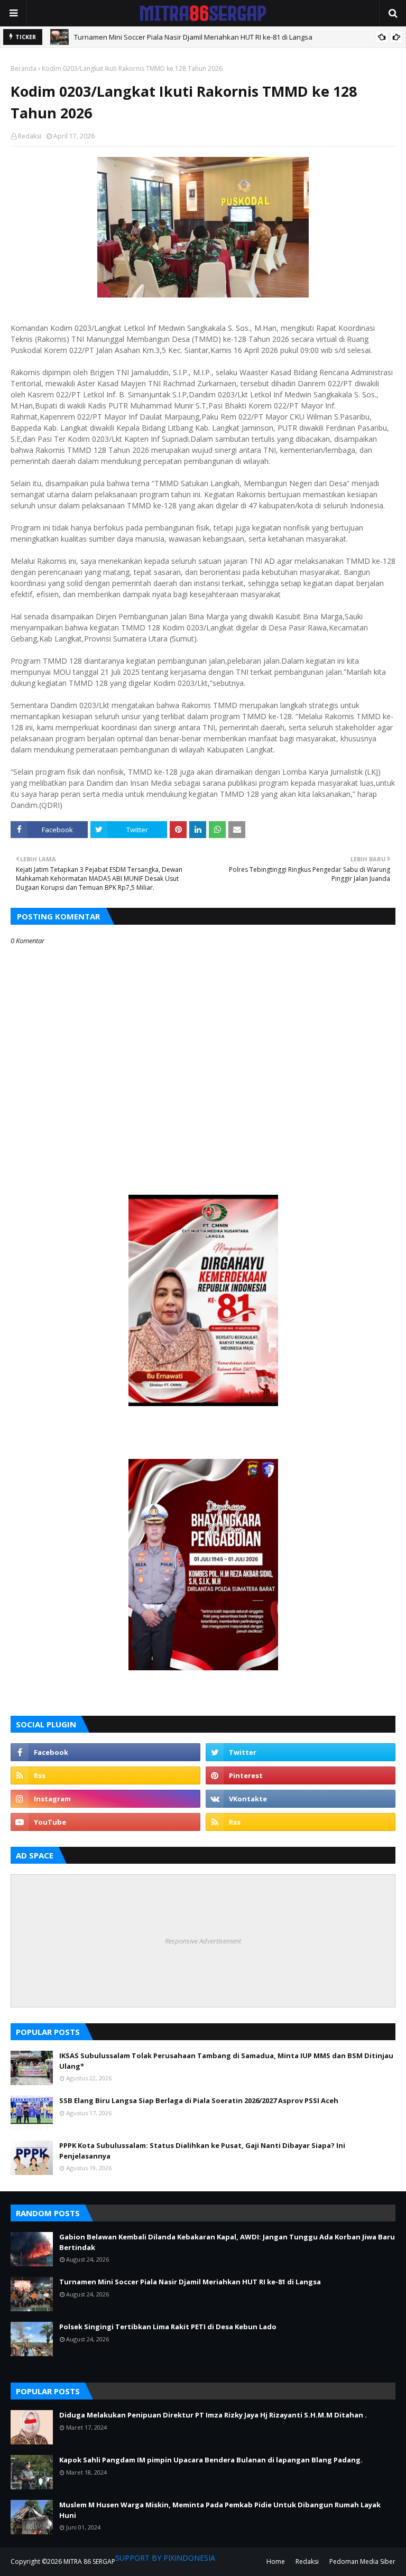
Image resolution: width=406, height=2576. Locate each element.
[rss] (105, 1775)
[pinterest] (301, 1775)
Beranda (24, 68)
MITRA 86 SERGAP (89, 2561)
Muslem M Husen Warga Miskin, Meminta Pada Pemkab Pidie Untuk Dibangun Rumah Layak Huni (220, 2510)
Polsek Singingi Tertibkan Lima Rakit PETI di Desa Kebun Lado (168, 2327)
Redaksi (30, 136)
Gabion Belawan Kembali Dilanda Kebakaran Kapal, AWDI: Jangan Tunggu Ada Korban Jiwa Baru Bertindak (227, 2242)
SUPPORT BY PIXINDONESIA (165, 2558)
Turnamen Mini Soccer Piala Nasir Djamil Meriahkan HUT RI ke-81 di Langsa (193, 37)
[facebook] (105, 1752)
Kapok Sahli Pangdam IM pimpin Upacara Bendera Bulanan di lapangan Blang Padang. (211, 2460)
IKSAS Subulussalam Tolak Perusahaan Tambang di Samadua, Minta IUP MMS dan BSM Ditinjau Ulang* (226, 2061)
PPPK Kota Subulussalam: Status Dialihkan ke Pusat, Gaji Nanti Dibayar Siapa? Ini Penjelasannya (202, 2151)
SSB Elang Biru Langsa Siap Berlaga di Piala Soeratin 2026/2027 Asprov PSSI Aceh (199, 2100)
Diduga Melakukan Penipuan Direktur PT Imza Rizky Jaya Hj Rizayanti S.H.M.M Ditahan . (213, 2415)
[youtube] (105, 1822)
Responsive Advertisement (203, 1941)
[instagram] (105, 1799)
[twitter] (301, 1752)
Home (276, 2561)
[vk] (301, 1799)
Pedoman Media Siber (362, 2561)
